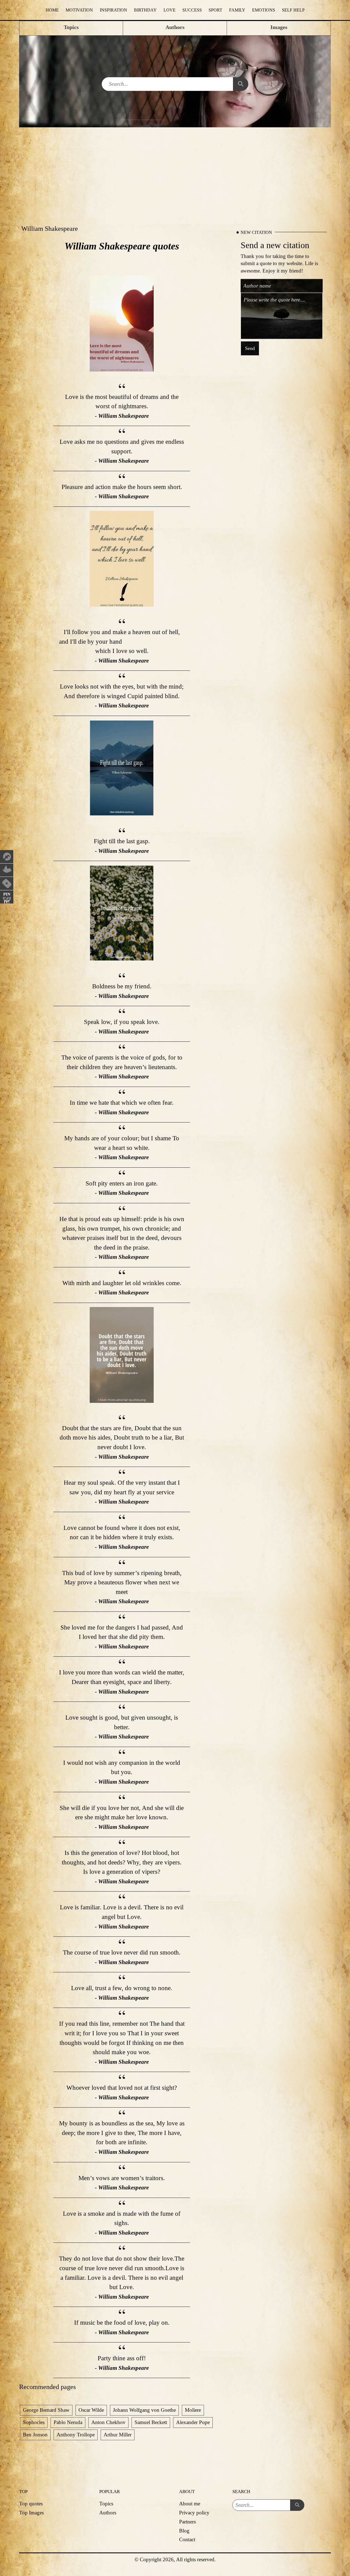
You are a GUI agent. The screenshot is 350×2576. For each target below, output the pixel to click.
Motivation (79, 10)
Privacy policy (194, 2513)
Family (237, 10)
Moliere (193, 2410)
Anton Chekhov (108, 2422)
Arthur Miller (118, 2435)
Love (170, 10)
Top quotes (31, 2504)
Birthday (145, 10)
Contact (187, 2539)
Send (250, 348)
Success (192, 10)
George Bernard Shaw (46, 2410)
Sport (215, 10)
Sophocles (34, 2422)
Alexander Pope (193, 2422)
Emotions (264, 10)
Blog (184, 2531)
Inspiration (113, 10)
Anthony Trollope (76, 2435)
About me (190, 2504)
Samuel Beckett (151, 2422)
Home (52, 10)
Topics (106, 2504)
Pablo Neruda (68, 2422)
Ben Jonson (35, 2435)
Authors (108, 2513)
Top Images (31, 2513)
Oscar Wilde (91, 2410)
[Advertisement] (175, 168)
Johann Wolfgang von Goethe (144, 2410)
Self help (293, 10)
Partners (187, 2522)
